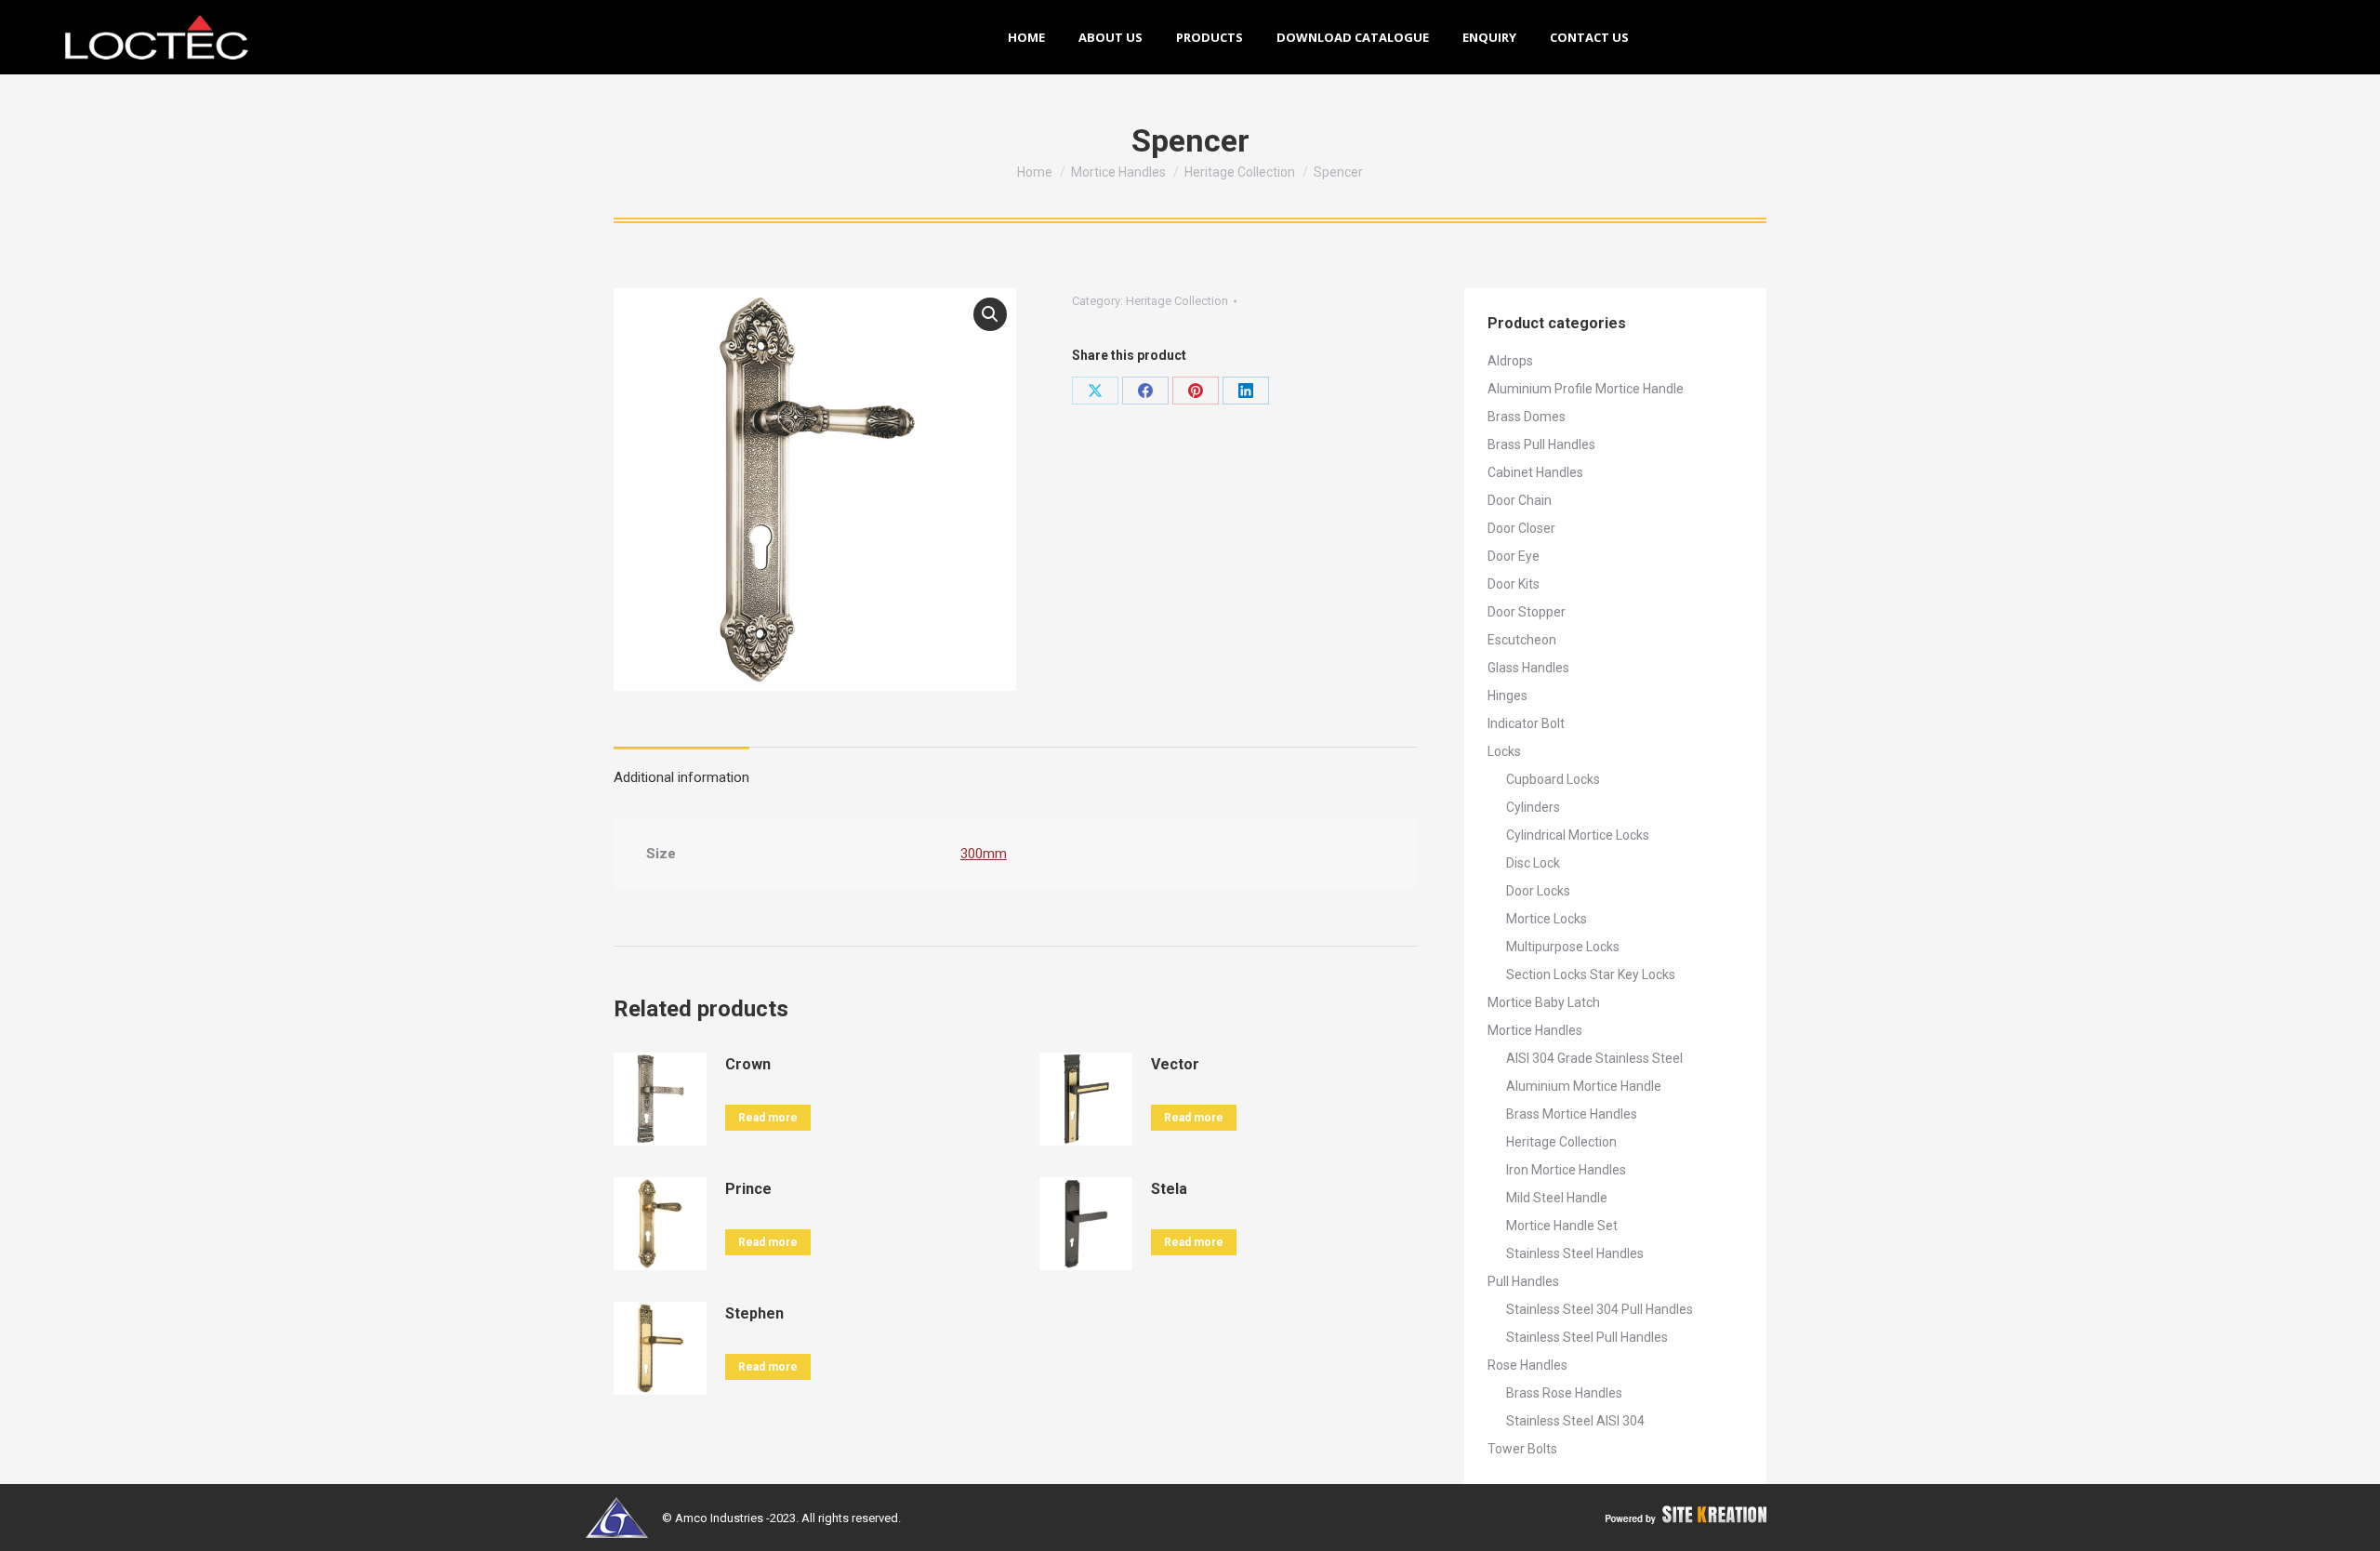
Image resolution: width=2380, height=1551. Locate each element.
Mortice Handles (1535, 1030)
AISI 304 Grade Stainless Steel (1594, 1058)
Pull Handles (1523, 1281)
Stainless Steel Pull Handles (1587, 1337)
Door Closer (1521, 528)
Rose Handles (1527, 1365)
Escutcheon (1522, 640)
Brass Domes (1527, 417)
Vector (1175, 1064)
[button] (990, 314)
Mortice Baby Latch (1544, 1002)
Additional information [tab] (681, 777)
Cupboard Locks (1553, 779)
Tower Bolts (1522, 1449)
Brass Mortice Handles (1572, 1114)
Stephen (754, 1313)
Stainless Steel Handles (1575, 1253)
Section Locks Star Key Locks (1591, 974)
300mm (984, 854)
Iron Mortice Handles (1566, 1170)
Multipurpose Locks (1563, 947)
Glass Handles (1528, 668)
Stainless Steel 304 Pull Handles (1600, 1309)
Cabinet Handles (1535, 472)
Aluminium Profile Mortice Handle (1586, 389)
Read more (768, 1118)
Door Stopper (1527, 612)
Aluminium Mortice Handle (1584, 1086)
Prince (748, 1189)
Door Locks (1538, 891)
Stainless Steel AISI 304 (1575, 1421)
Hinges (1507, 696)
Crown (748, 1064)
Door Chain (1520, 500)
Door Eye (1514, 556)
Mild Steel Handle (1557, 1198)
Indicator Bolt (1526, 723)
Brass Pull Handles (1541, 444)
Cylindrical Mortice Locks (1578, 835)
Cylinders (1533, 807)
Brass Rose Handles (1564, 1393)
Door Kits (1514, 584)
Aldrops (1510, 361)
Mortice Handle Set (1562, 1226)
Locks (1504, 751)
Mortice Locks (1547, 919)
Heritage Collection (1177, 301)
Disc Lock (1533, 863)
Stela (1169, 1189)
